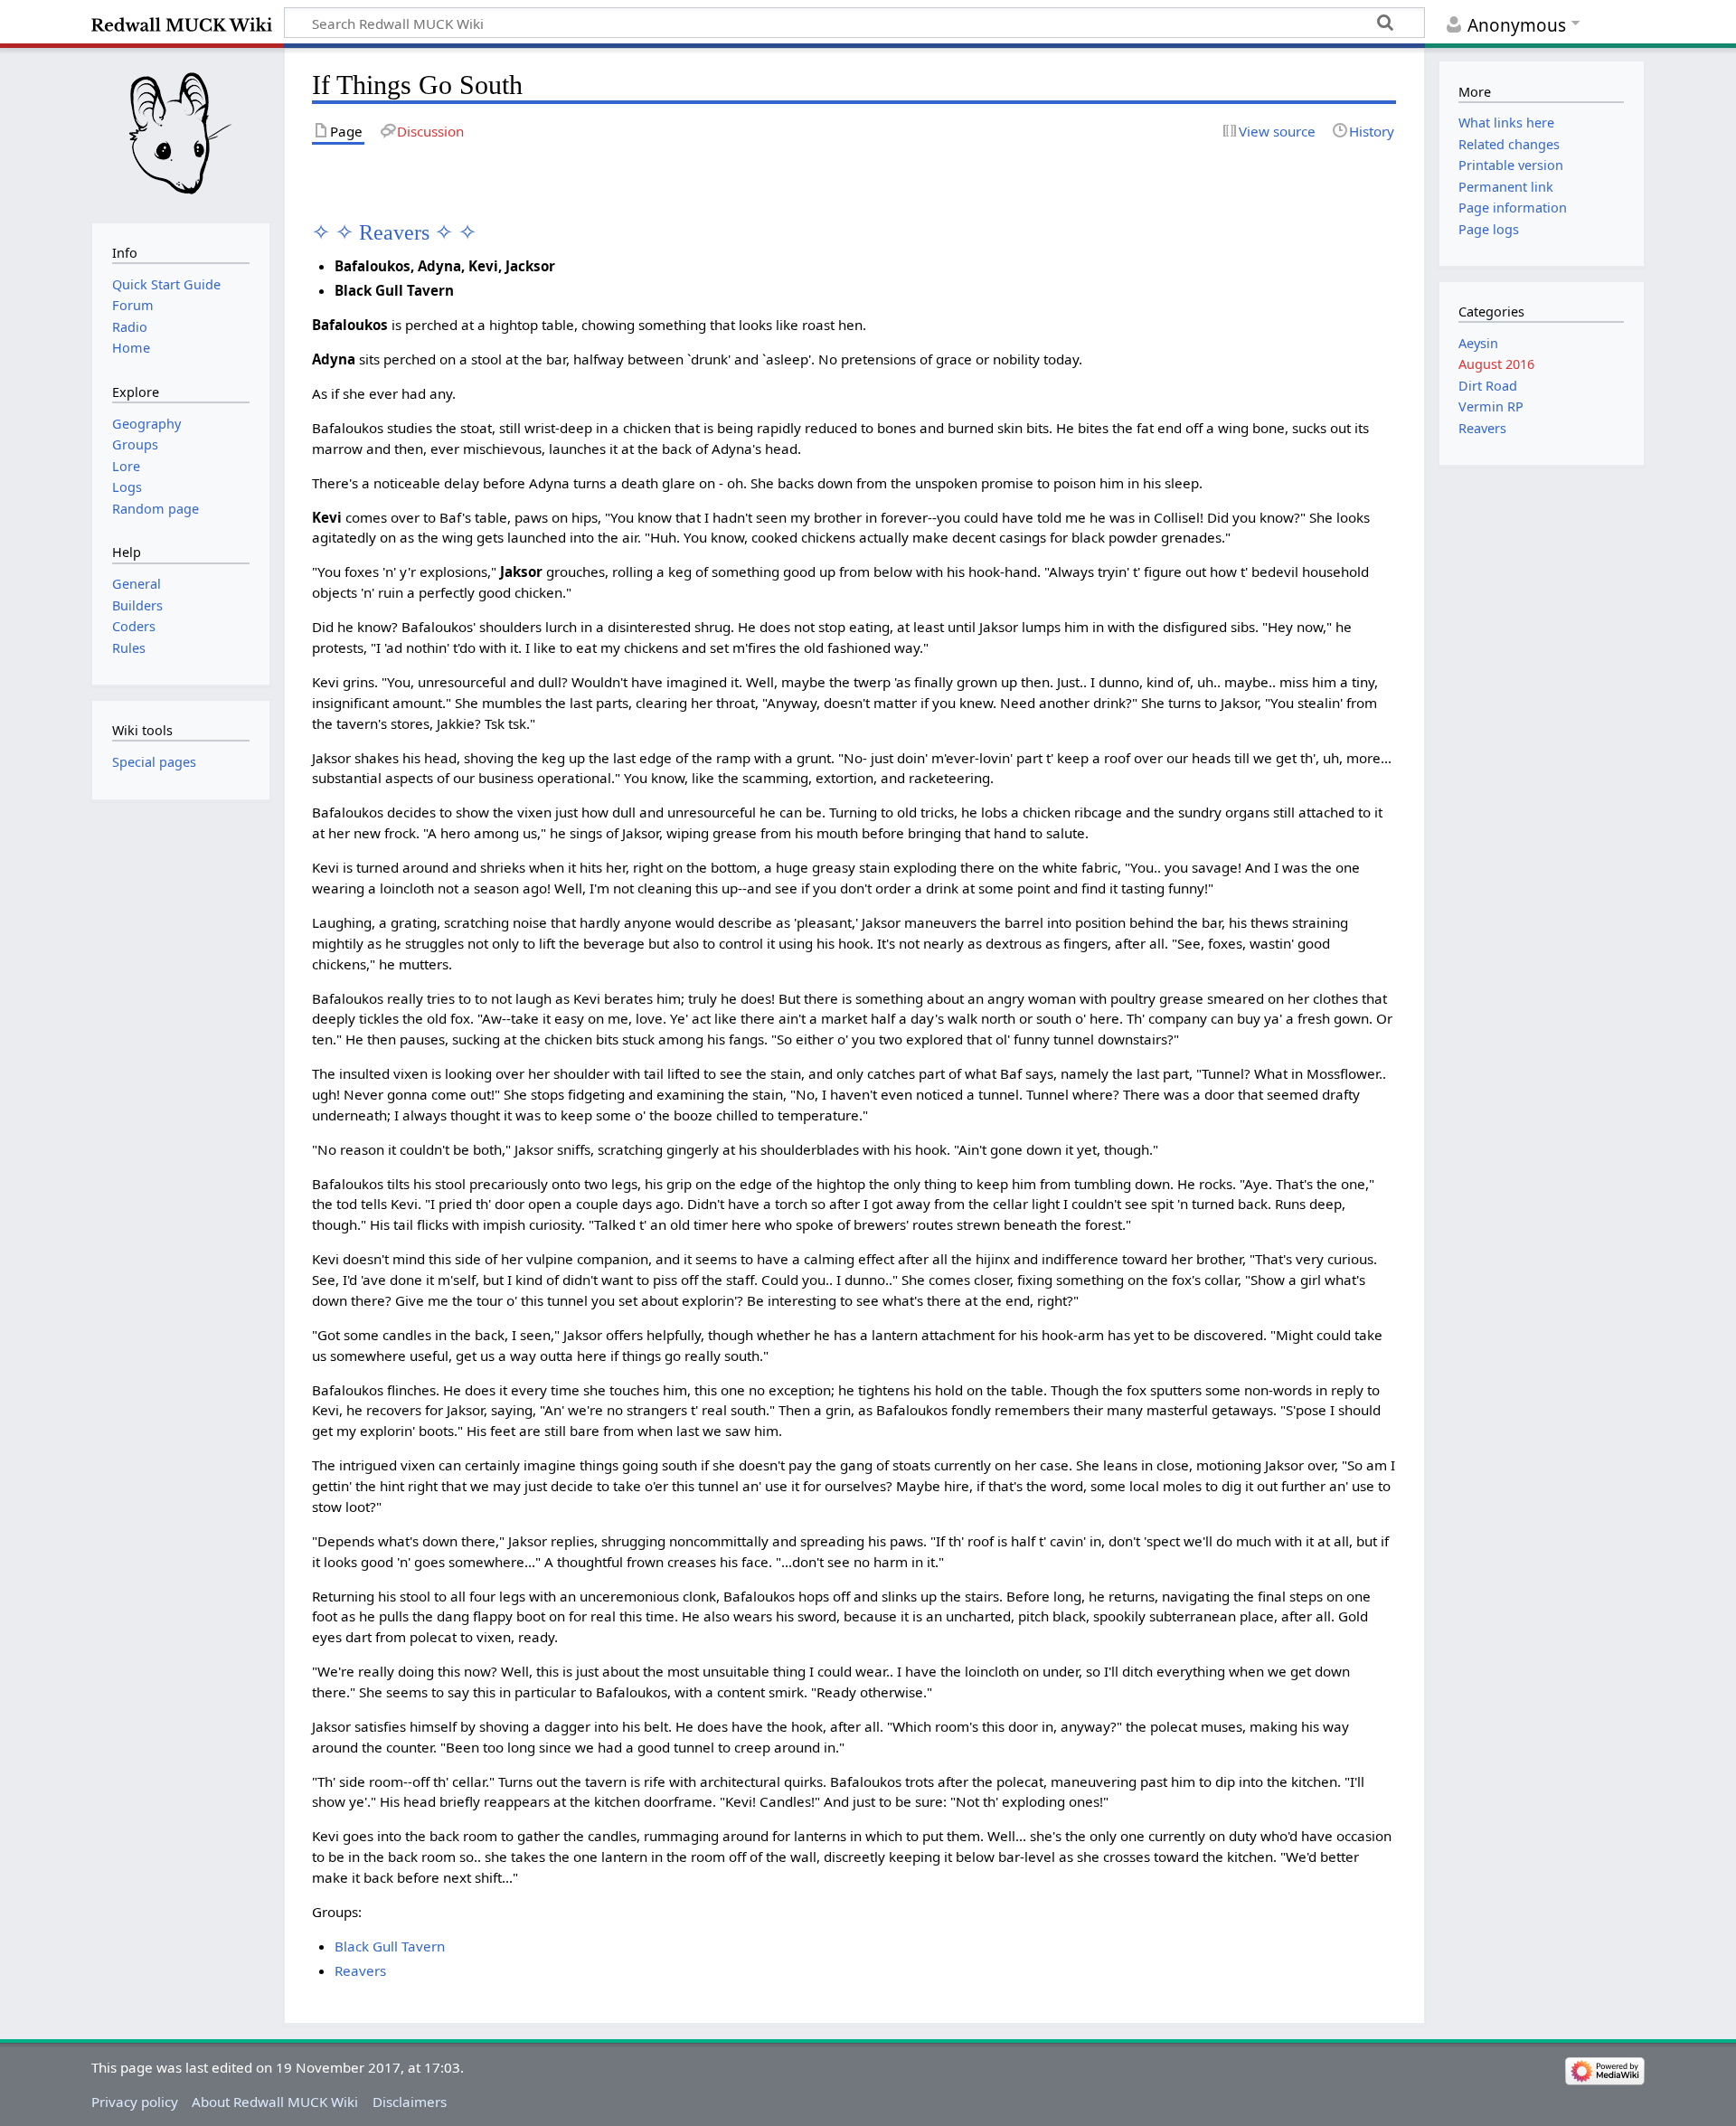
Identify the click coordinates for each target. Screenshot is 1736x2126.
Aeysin (1478, 343)
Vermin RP (1491, 406)
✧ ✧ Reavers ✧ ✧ (394, 232)
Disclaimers (410, 2102)
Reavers (360, 1970)
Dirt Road (1488, 386)
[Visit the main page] (180, 133)
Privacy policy (135, 2102)
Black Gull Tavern (390, 1946)
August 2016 (1496, 364)
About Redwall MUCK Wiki (275, 2102)
